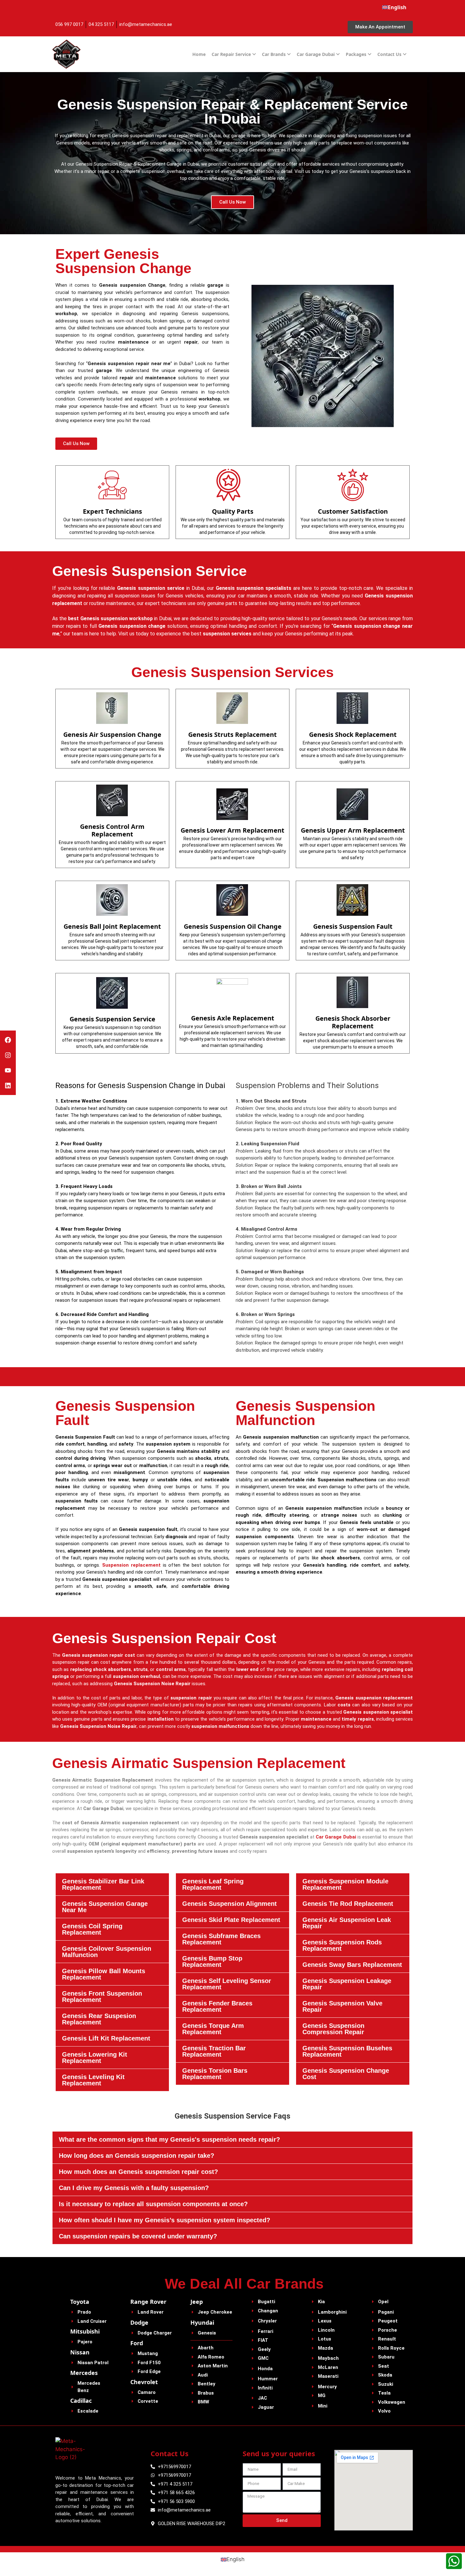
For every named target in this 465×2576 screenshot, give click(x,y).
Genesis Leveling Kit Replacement (93, 2080)
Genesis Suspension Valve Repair (342, 2006)
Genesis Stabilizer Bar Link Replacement (103, 1884)
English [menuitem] (236, 2559)
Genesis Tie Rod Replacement (348, 1904)
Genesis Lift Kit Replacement (106, 2038)
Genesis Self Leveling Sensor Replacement (227, 1984)
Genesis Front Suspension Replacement (102, 1997)
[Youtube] (8, 1070)
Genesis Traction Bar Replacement (214, 2051)
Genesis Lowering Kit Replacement (95, 2058)
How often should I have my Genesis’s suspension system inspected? (164, 2220)
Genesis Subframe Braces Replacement (221, 1939)
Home (199, 54)
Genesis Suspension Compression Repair (333, 2029)
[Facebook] (8, 1040)
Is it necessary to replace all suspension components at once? (153, 2204)
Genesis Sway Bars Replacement (352, 1965)
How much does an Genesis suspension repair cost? (138, 2172)
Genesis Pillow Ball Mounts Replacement (104, 1974)
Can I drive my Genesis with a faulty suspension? (134, 2188)
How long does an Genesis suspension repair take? (136, 2156)
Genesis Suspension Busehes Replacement (347, 2051)
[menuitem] (394, 7)
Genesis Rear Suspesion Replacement (99, 2019)
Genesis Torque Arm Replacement (213, 2029)
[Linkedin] (8, 1086)
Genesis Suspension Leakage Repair (347, 1984)
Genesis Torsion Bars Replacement (215, 2074)
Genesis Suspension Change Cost (346, 2074)
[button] (112, 1884)
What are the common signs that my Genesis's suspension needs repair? (169, 2139)
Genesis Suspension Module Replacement (345, 1884)
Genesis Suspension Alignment (229, 1904)
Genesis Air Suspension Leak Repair (347, 1923)
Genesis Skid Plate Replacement (231, 1920)
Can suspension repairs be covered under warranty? (138, 2236)
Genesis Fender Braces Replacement (217, 2006)
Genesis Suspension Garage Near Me (105, 1907)
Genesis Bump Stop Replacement (212, 1961)
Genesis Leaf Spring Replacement (213, 1884)
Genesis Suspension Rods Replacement (342, 1945)
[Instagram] (8, 1055)
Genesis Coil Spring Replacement (92, 1929)
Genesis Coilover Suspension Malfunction (107, 1952)
